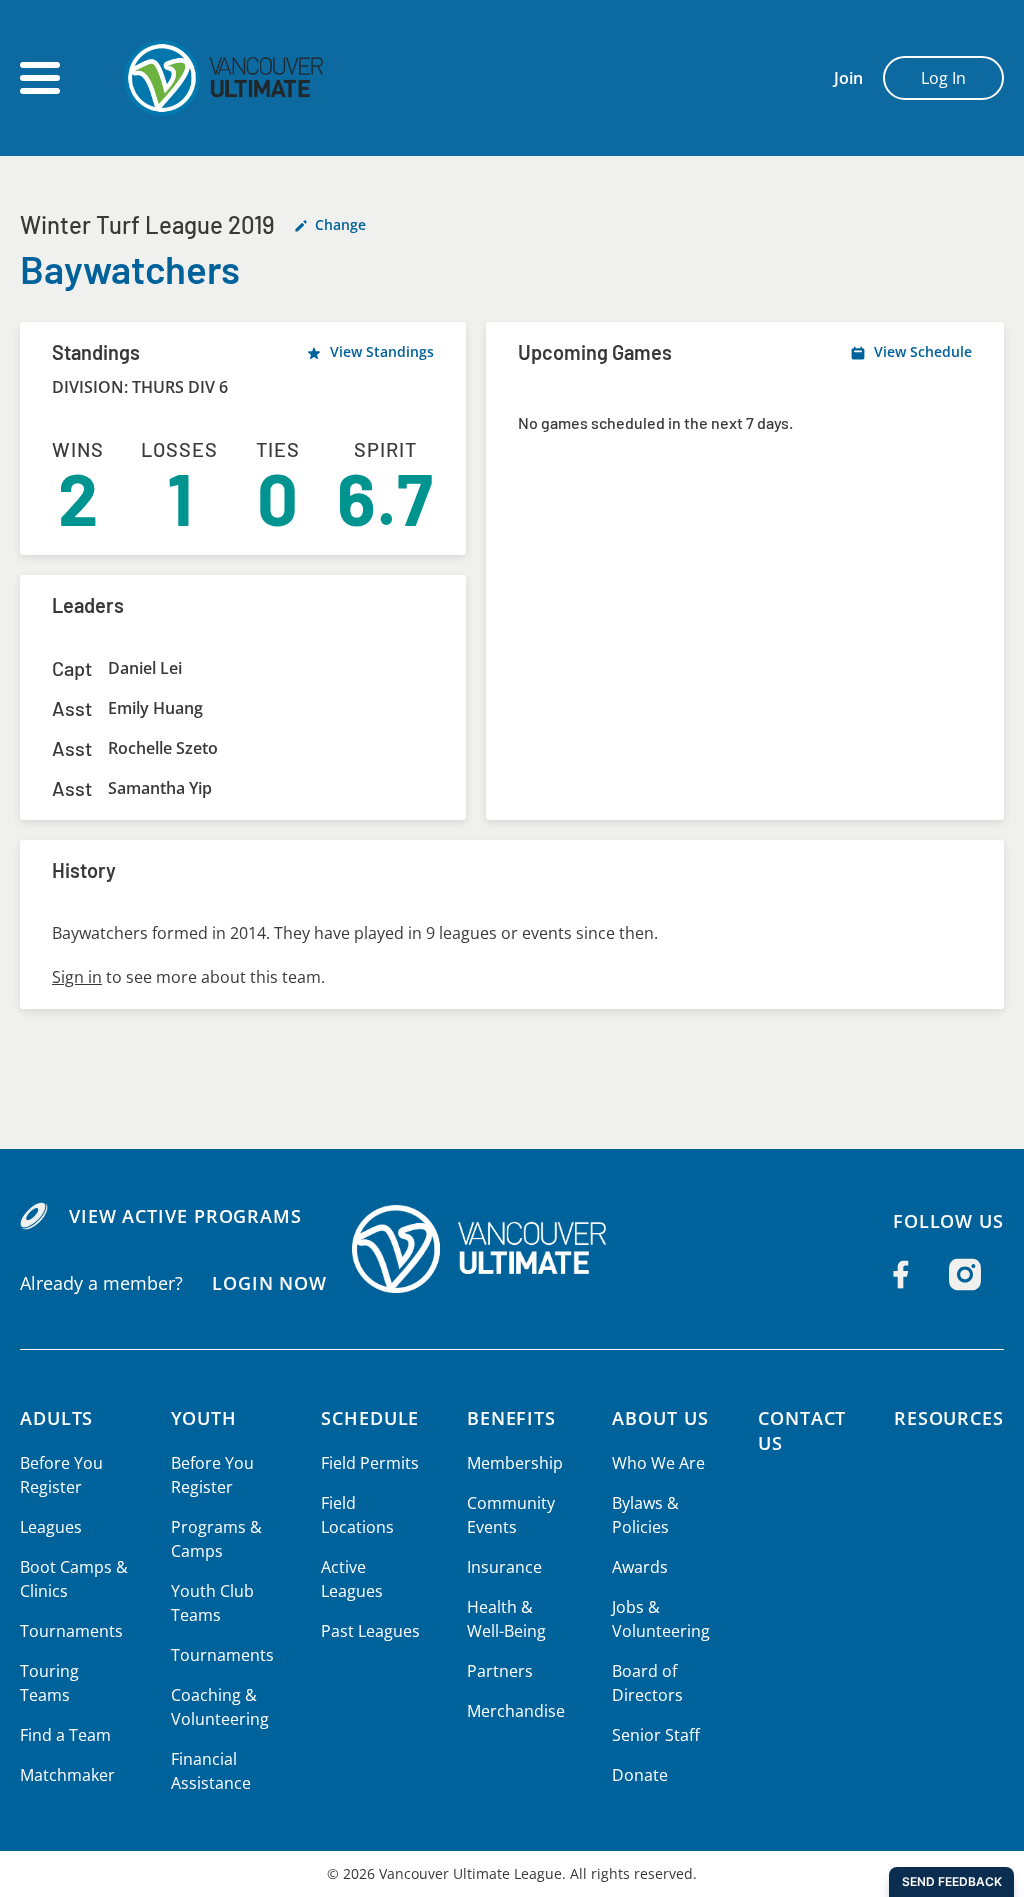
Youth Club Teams (212, 1603)
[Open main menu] (40, 78)
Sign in (77, 977)
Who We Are (658, 1463)
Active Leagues (352, 1579)
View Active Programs (185, 1216)
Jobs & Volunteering (661, 1619)
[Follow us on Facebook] (901, 1275)
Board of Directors (647, 1683)
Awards (640, 1567)
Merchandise (516, 1711)
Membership (515, 1463)
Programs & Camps (216, 1539)
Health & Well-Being (506, 1619)
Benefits (511, 1418)
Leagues (51, 1527)
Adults (56, 1418)
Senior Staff (656, 1735)
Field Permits (370, 1463)
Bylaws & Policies (645, 1515)
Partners (500, 1671)
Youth (204, 1418)
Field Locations (357, 1515)
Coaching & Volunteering (220, 1707)
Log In (943, 78)
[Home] (512, 1249)
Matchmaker (67, 1775)
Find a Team (65, 1735)
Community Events (511, 1515)
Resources (949, 1418)
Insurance (504, 1567)
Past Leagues (370, 1631)
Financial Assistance (211, 1771)
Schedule (370, 1418)
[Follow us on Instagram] (965, 1275)
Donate (640, 1775)
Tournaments (71, 1631)
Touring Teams (49, 1683)
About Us (660, 1418)
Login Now (269, 1283)
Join (848, 78)
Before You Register (61, 1475)
